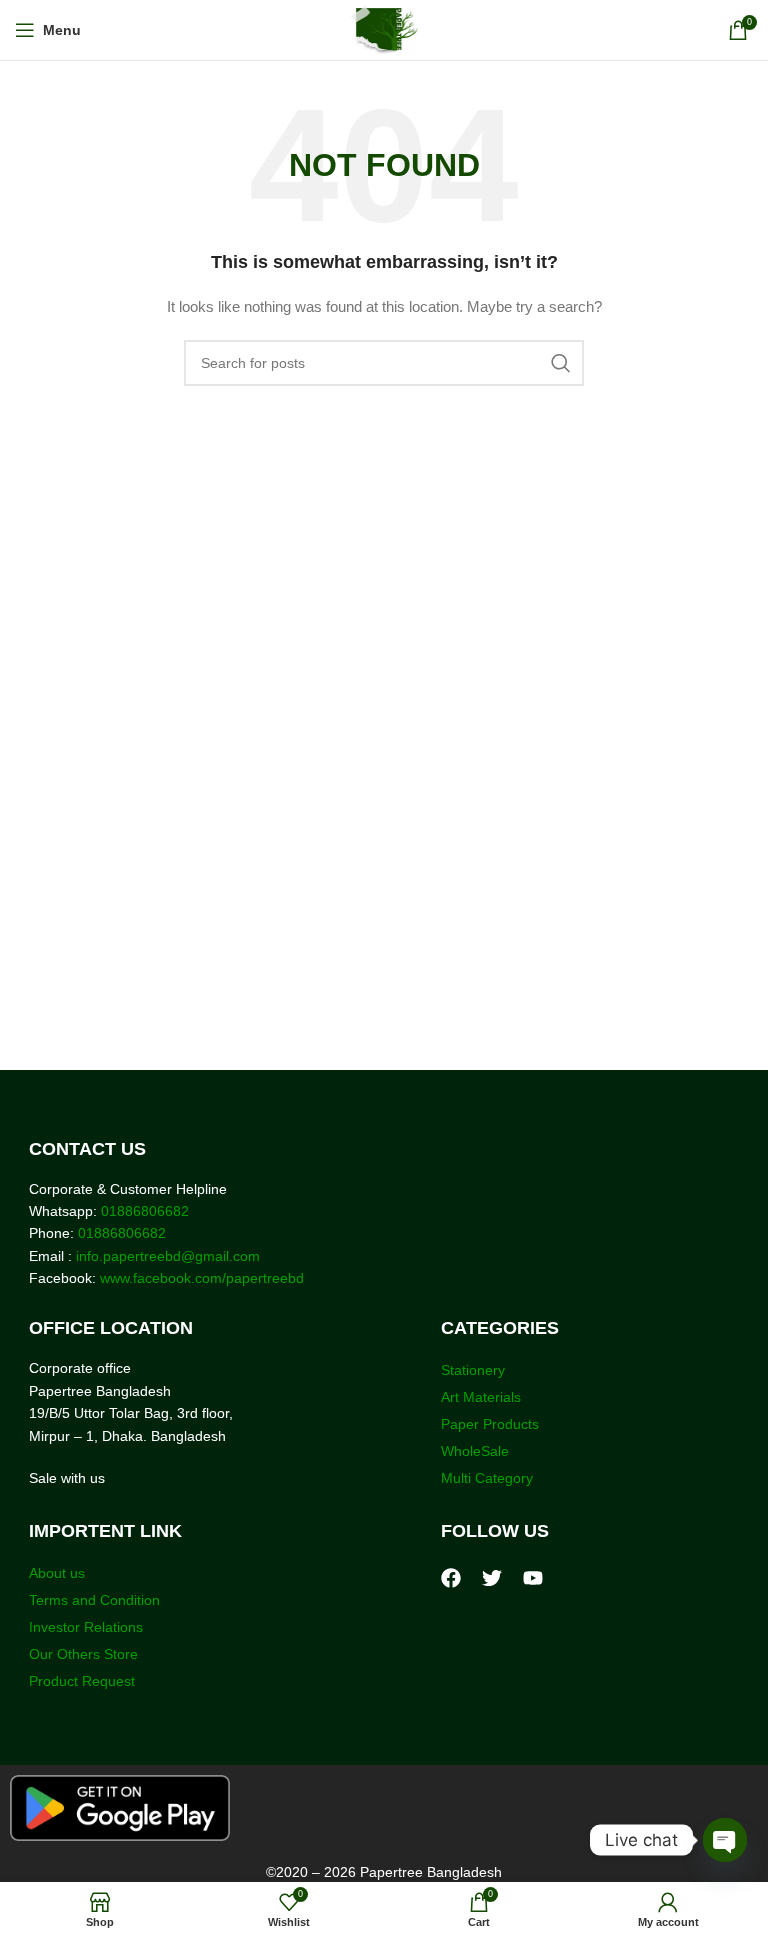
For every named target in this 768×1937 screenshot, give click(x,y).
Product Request (82, 1681)
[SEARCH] (561, 363)
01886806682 (143, 1211)
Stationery (473, 1370)
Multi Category (487, 1478)
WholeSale (475, 1451)
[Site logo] (384, 29)
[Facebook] (451, 1578)
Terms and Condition (94, 1600)
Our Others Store (85, 1654)
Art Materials (481, 1397)
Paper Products (490, 1424)
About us (57, 1573)
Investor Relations (86, 1627)
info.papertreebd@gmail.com (168, 1256)
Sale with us (67, 1478)
